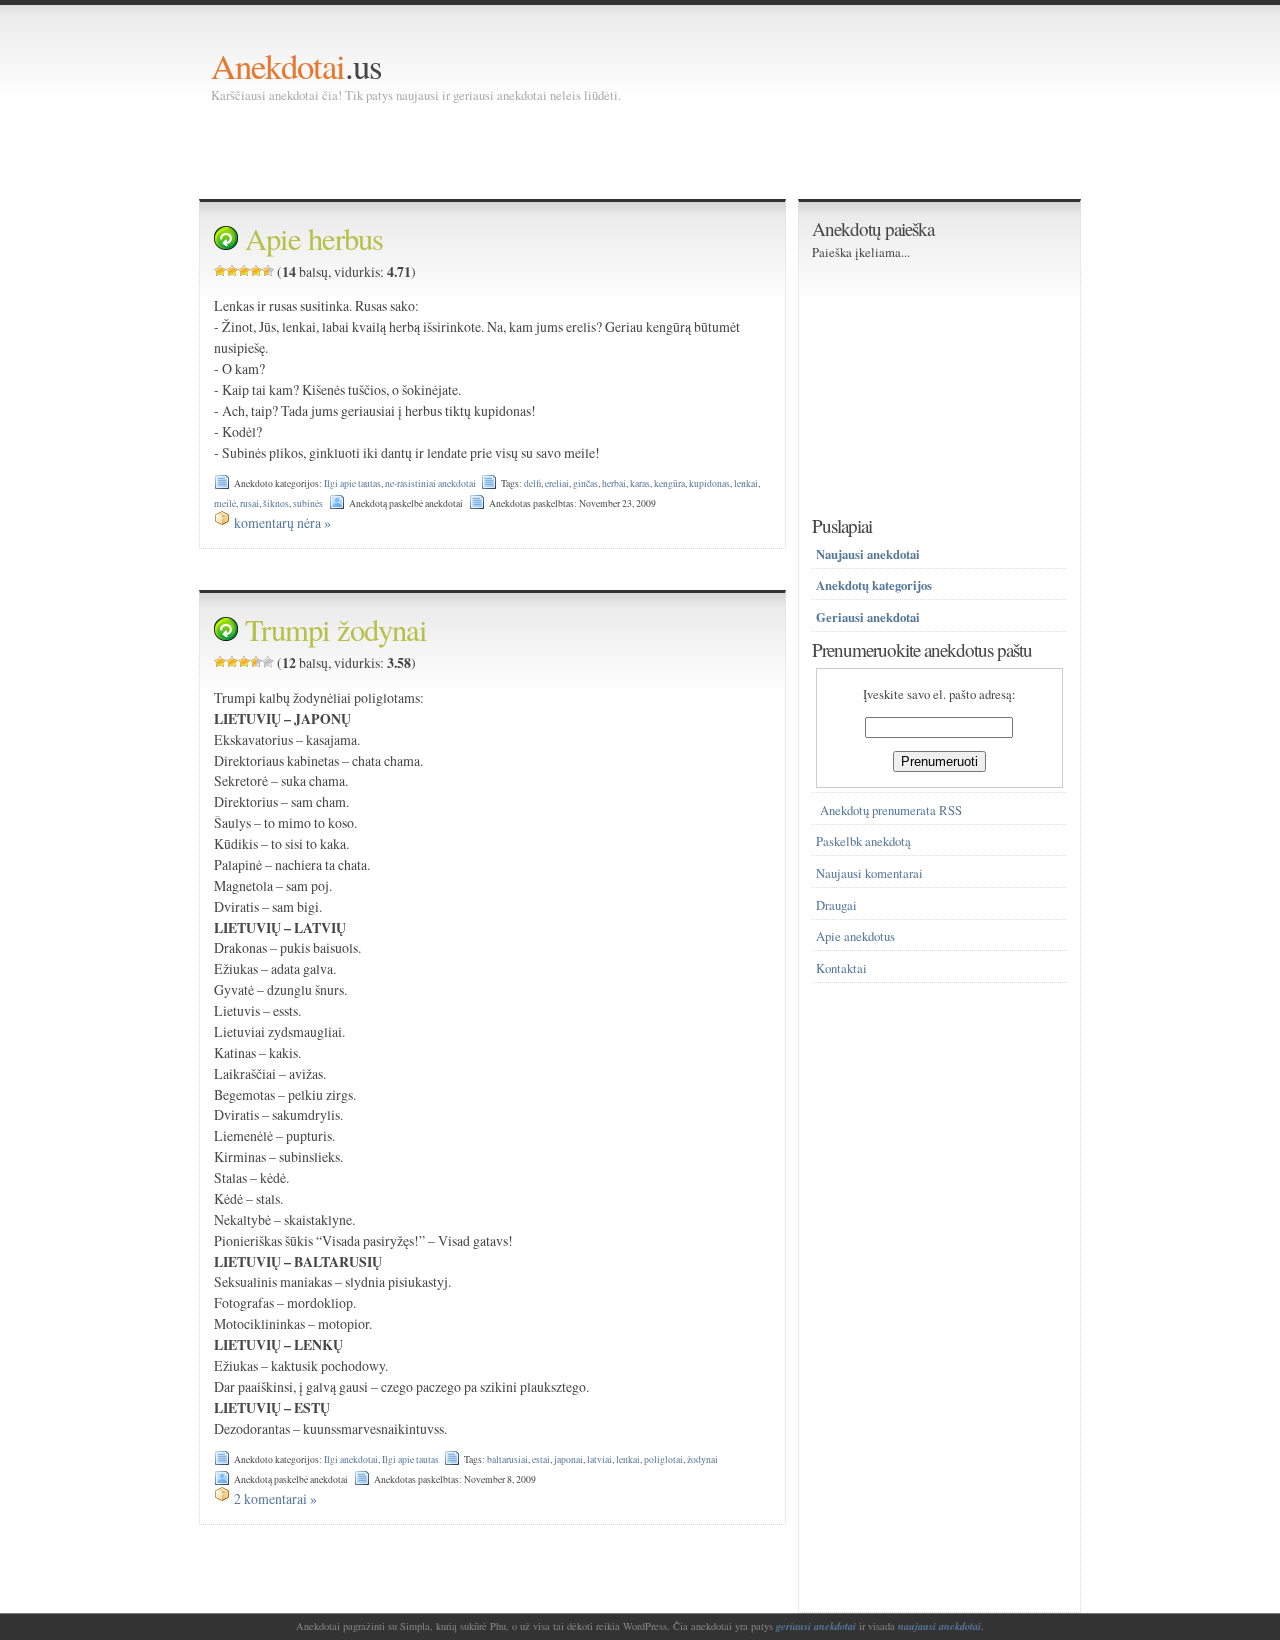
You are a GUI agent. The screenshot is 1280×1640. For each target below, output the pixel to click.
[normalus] (244, 271)
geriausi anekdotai (816, 1626)
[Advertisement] (575, 150)
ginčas (585, 483)
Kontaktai (841, 968)
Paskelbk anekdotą (863, 841)
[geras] (256, 271)
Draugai (836, 905)
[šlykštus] (220, 271)
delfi (532, 483)
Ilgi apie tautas (352, 483)
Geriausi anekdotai (868, 617)
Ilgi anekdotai (351, 1459)
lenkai (746, 483)
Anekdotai (278, 65)
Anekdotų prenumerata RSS (891, 810)
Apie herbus (314, 238)
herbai (614, 483)
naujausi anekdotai (939, 1626)
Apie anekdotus (855, 936)
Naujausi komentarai (869, 873)
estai (541, 1459)
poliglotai (663, 1459)
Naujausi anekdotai (868, 554)
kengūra (669, 483)
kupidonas (709, 483)
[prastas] (232, 271)
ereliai (557, 483)
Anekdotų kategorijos (874, 585)
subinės (308, 503)
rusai (249, 503)
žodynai (702, 1459)
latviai (599, 1459)
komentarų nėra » (282, 522)
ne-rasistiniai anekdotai (430, 483)
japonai (568, 1459)
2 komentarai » (275, 1498)
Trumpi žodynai (336, 629)
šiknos (276, 503)
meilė (225, 503)
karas (640, 483)
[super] (268, 271)
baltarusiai (507, 1459)
